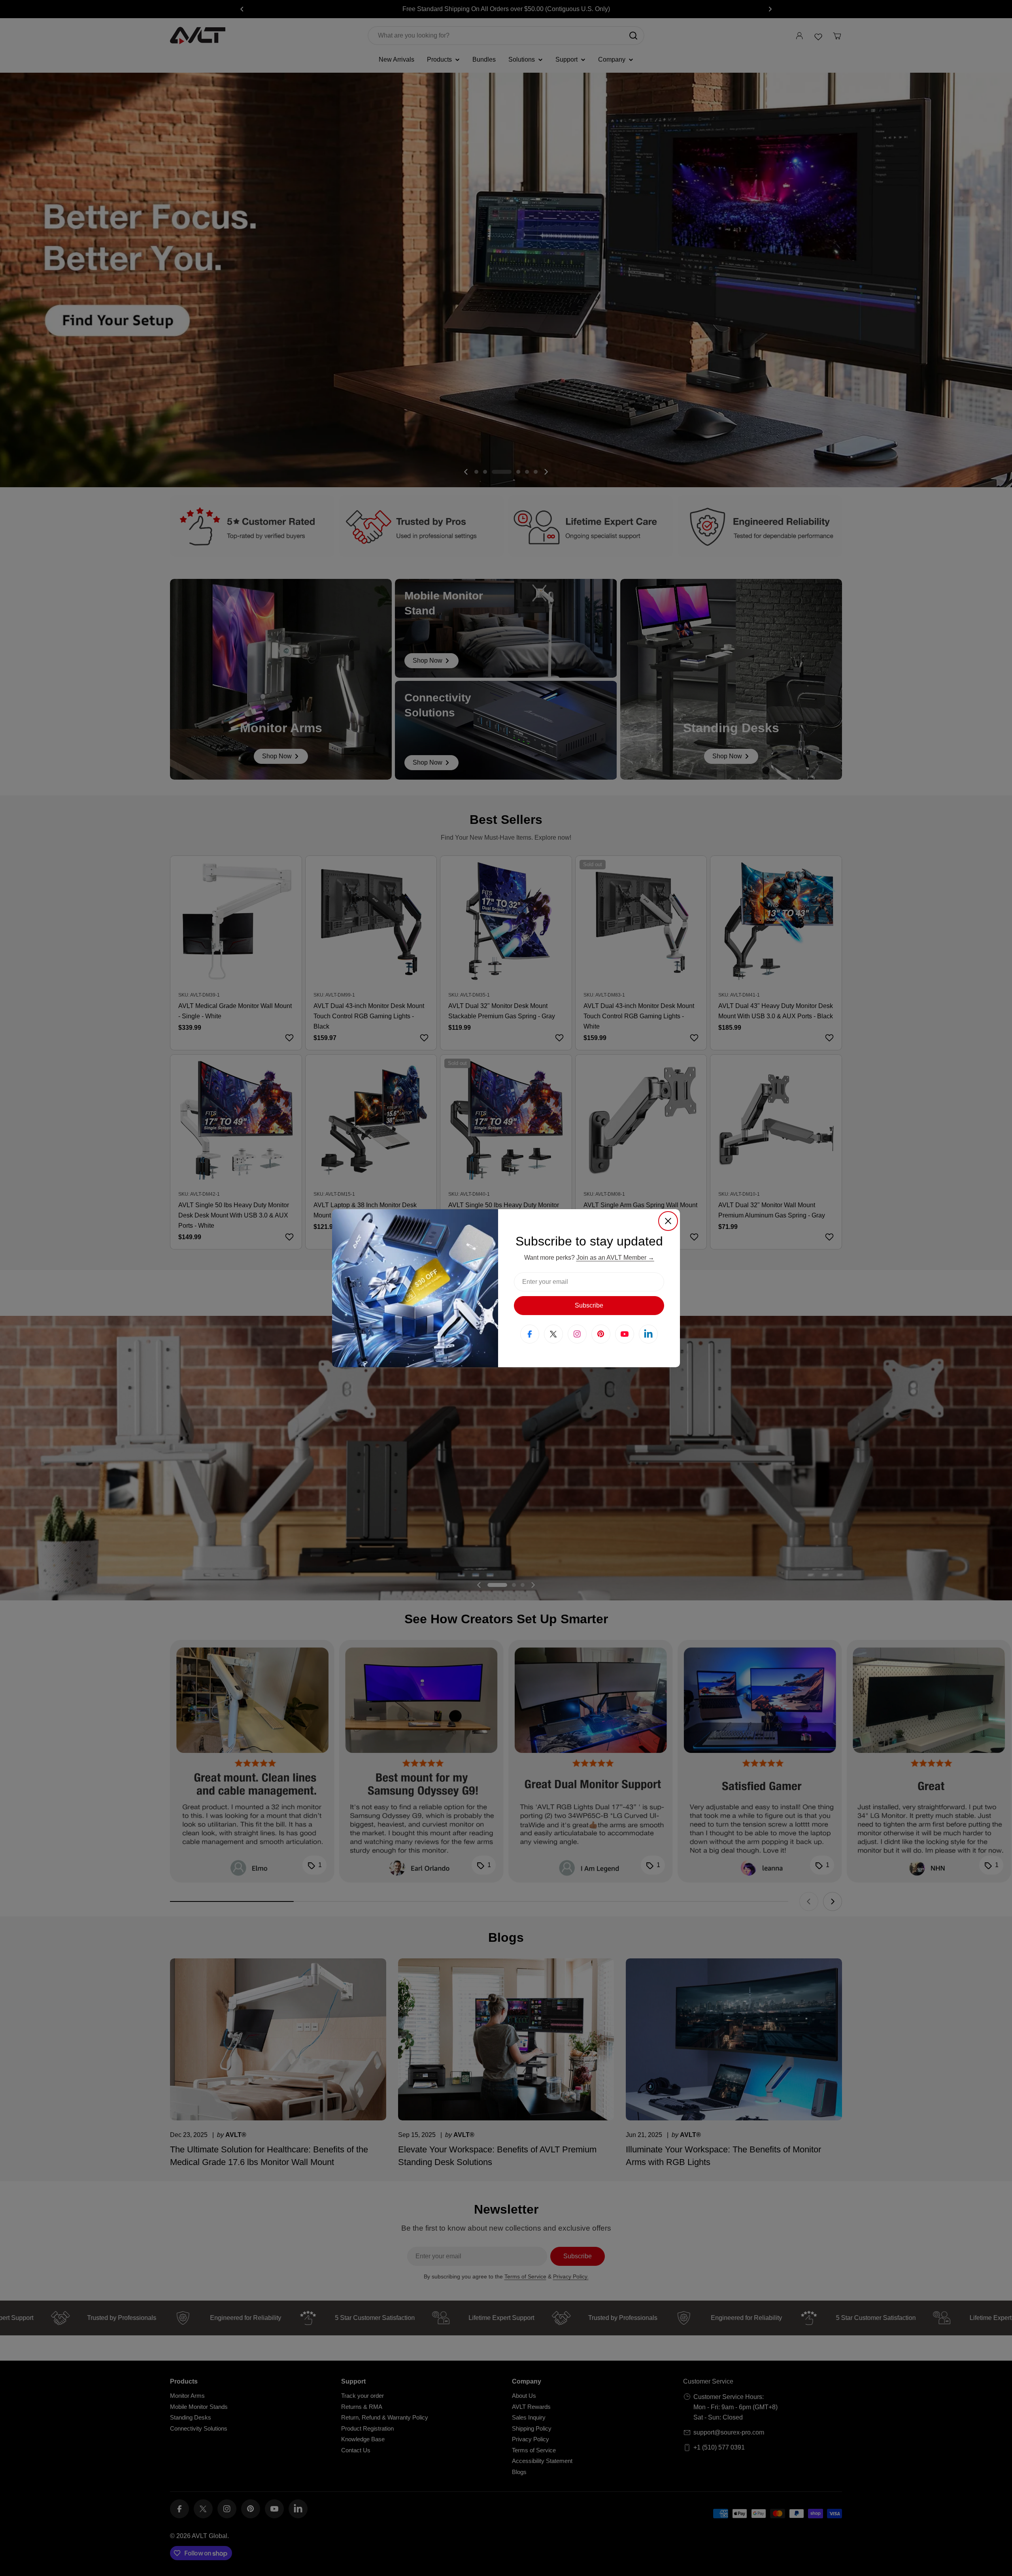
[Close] (668, 1221)
